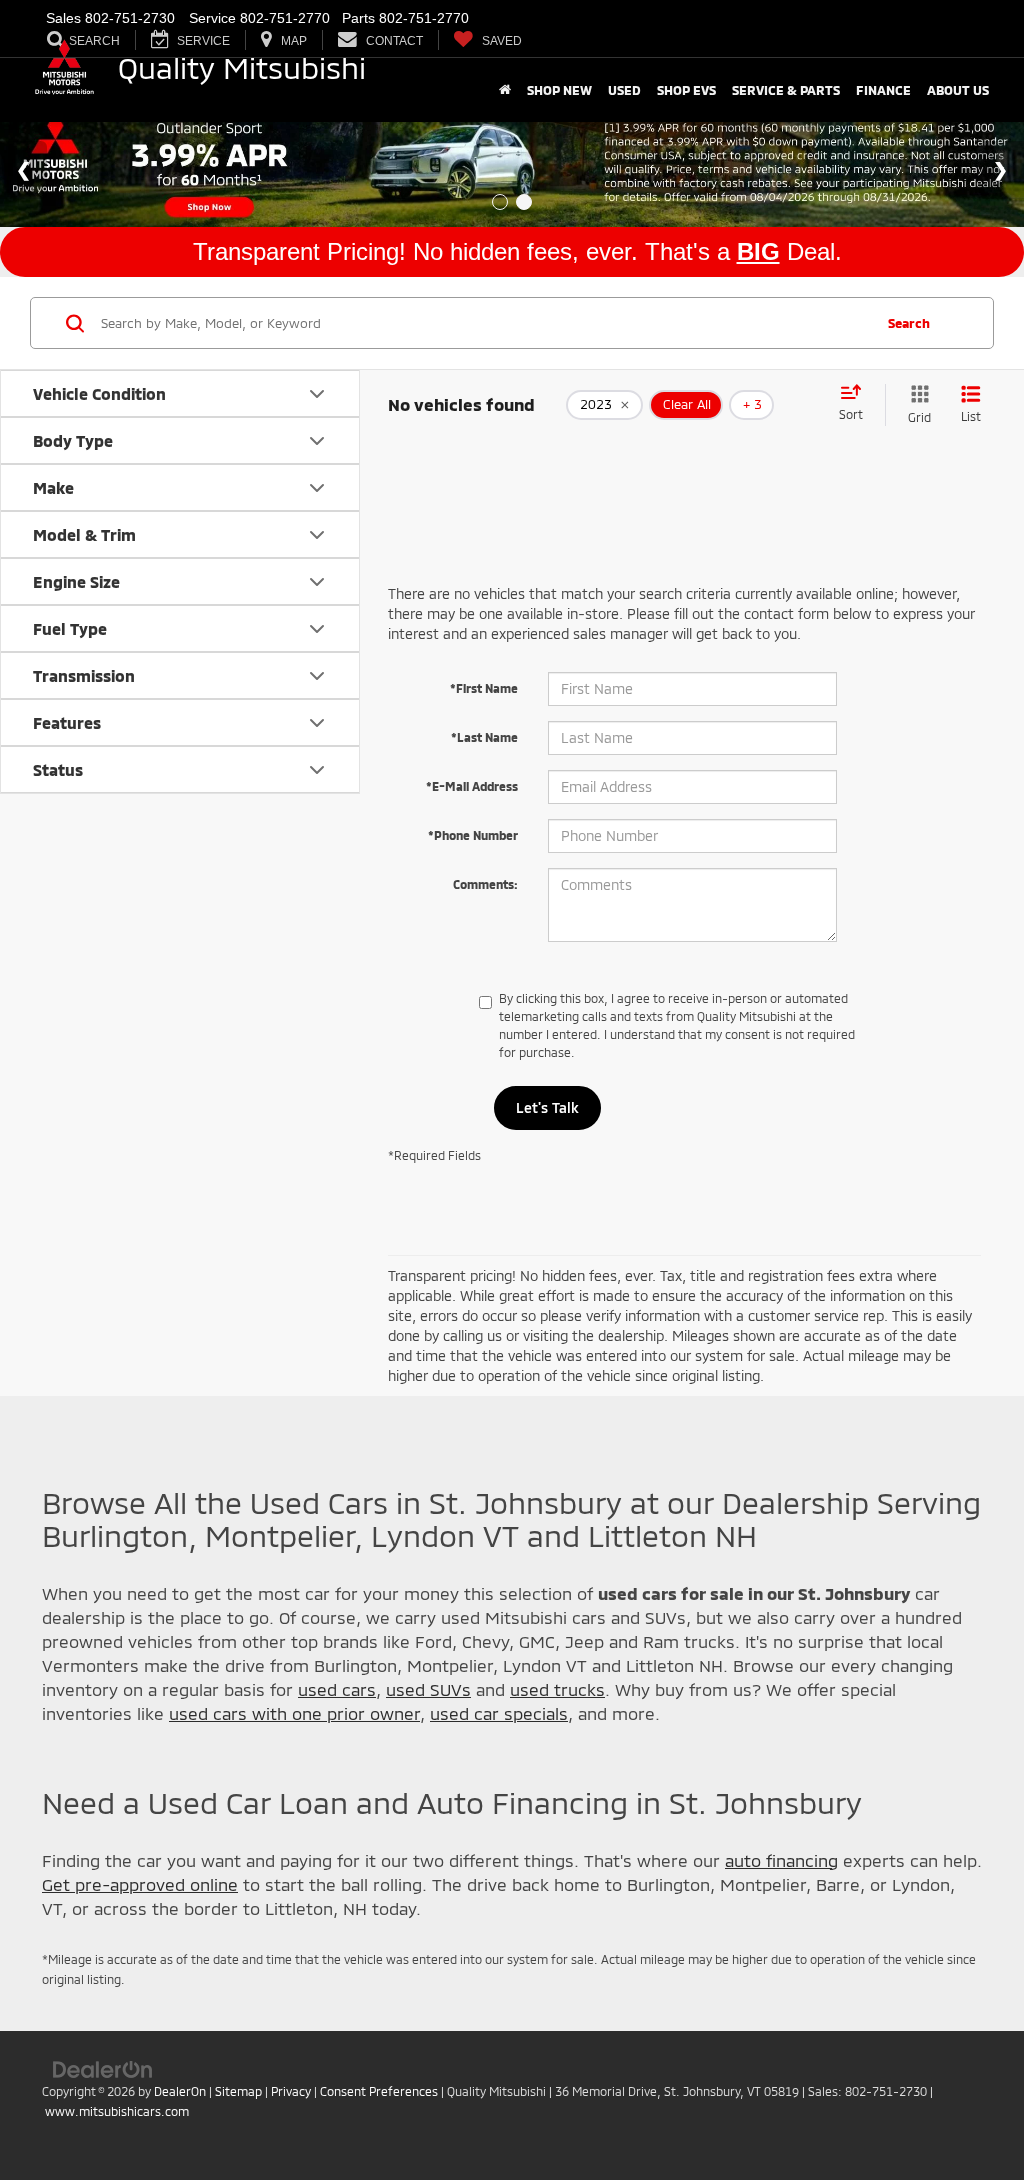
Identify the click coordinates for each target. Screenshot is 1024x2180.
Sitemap (238, 2091)
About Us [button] (958, 90)
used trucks (557, 1689)
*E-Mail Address (472, 786)
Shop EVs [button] (686, 90)
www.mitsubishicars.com (117, 2111)
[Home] (505, 90)
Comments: (485, 884)
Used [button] (624, 90)
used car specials (499, 1713)
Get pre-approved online (140, 1884)
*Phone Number (473, 835)
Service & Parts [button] (786, 90)
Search (909, 323)
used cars (337, 1689)
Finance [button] (883, 90)
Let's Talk (547, 1107)
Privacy (291, 2091)
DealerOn (180, 2091)
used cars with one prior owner (294, 1713)
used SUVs (428, 1689)
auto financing (781, 1860)
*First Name (484, 688)
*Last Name (484, 737)
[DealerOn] (103, 2068)
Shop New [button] (559, 90)
